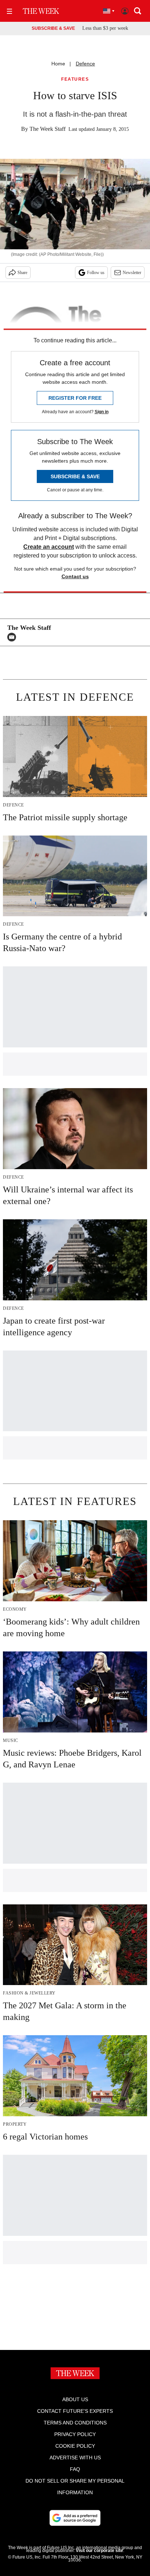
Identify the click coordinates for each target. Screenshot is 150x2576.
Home (58, 64)
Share (22, 273)
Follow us (96, 273)
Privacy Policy (75, 2434)
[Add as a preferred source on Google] (75, 2518)
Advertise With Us (75, 2458)
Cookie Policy (75, 2446)
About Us (75, 2399)
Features (75, 79)
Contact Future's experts (75, 2411)
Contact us (75, 576)
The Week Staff (48, 129)
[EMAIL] (13, 637)
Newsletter (132, 273)
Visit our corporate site (99, 2551)
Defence (85, 64)
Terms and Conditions (75, 2423)
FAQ (75, 2469)
